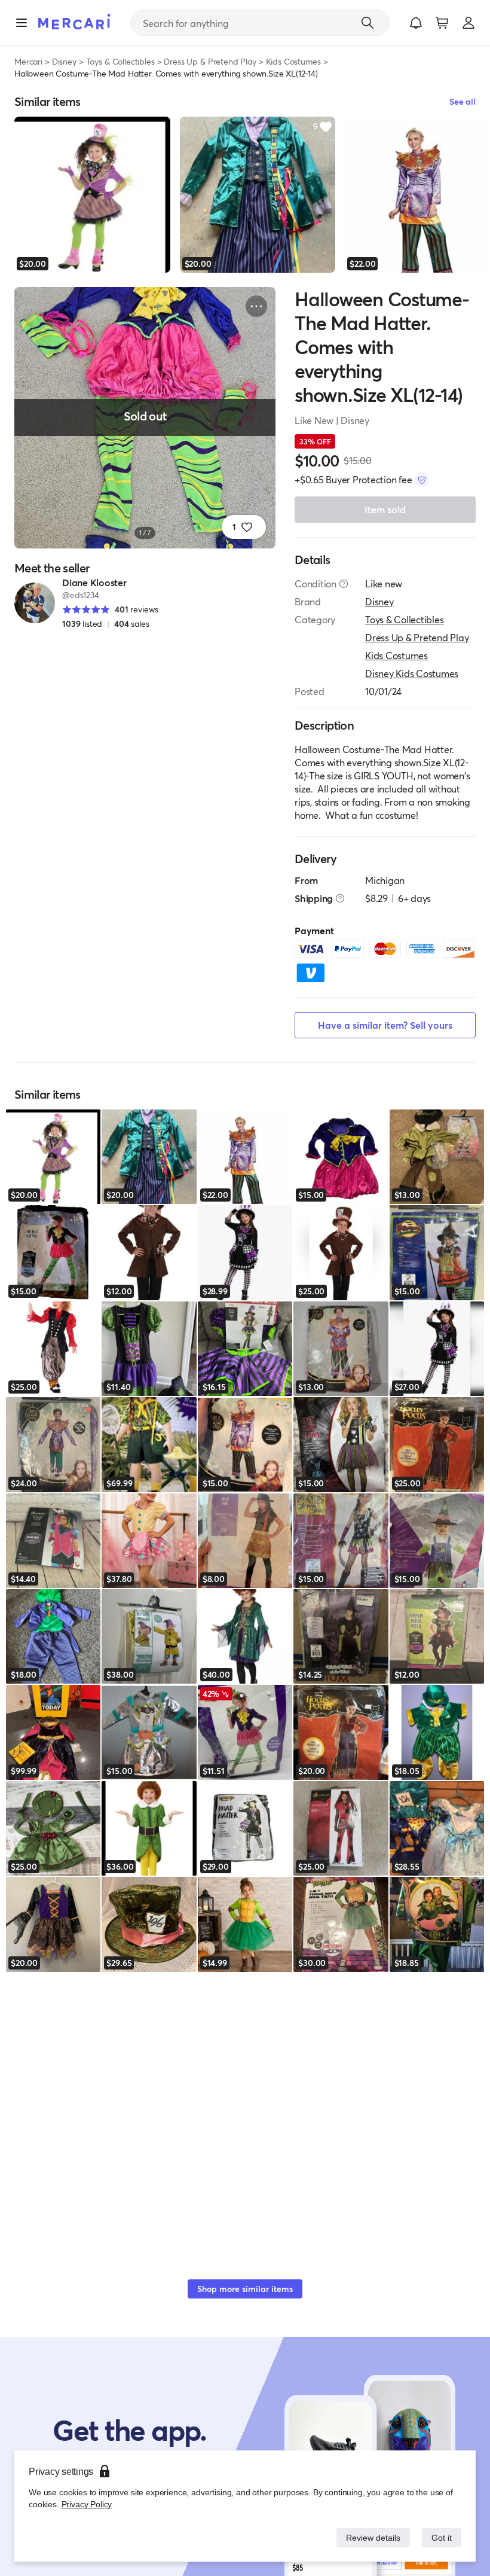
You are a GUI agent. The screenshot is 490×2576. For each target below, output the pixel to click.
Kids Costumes (293, 61)
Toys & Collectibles (120, 61)
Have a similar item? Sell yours (385, 1025)
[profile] (468, 23)
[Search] (367, 23)
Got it (441, 2537)
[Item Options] (256, 306)
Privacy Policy (86, 2504)
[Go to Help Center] (344, 584)
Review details (370, 2537)
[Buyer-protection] (422, 480)
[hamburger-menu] (22, 23)
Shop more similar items (245, 2289)
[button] (416, 23)
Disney (64, 61)
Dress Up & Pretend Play (210, 61)
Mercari (28, 61)
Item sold (385, 509)
